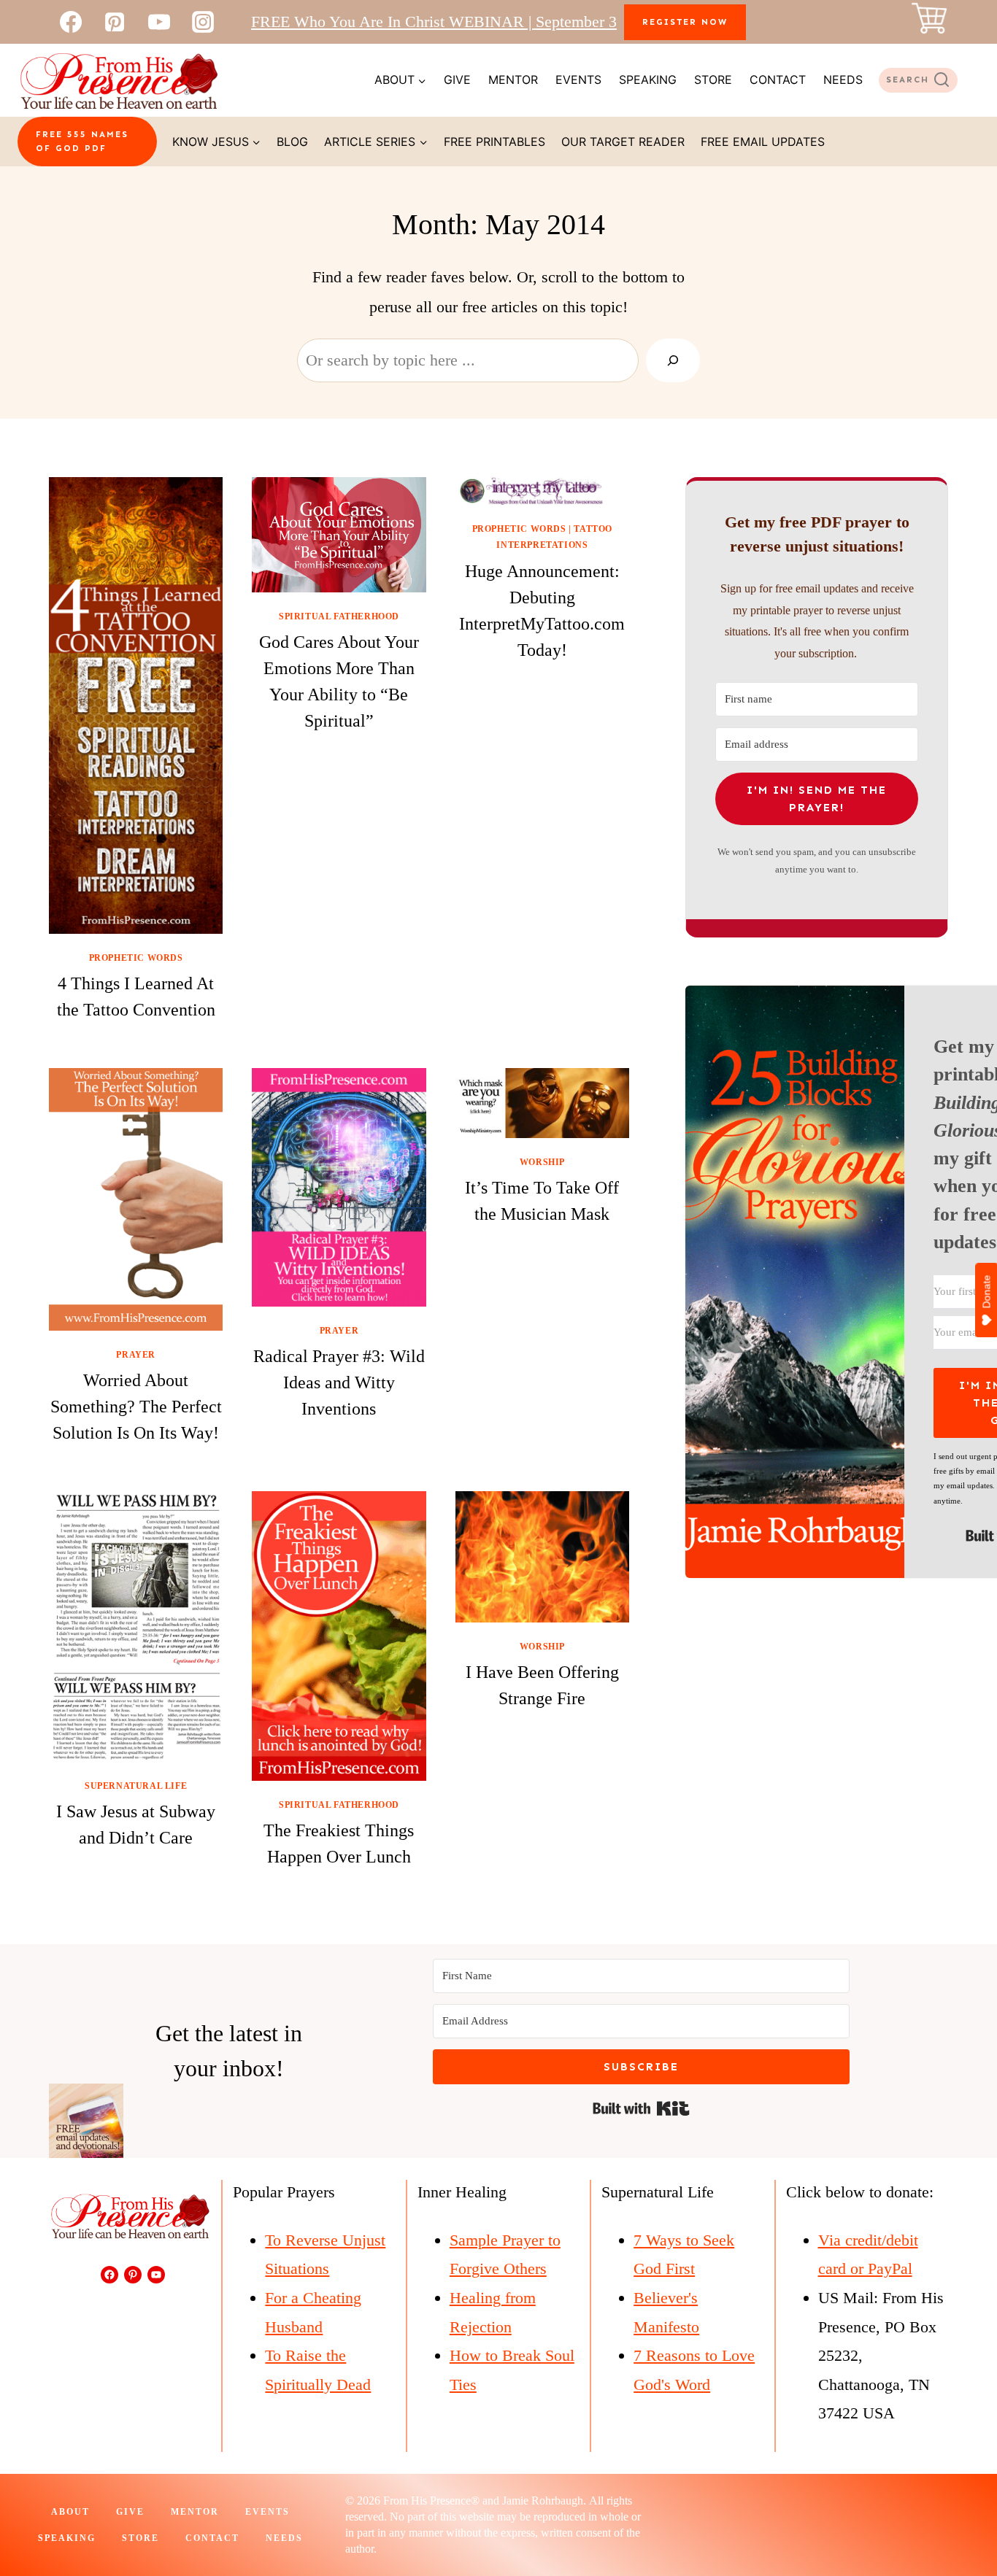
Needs (843, 80)
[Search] (673, 360)
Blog (292, 142)
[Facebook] (71, 22)
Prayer (136, 1355)
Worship (542, 1162)
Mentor (513, 80)
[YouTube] (159, 22)
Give (457, 80)
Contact (778, 80)
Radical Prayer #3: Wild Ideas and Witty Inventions (339, 1382)
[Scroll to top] (959, 2516)
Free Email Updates (763, 142)
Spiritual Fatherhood (339, 616)
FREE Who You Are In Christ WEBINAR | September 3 (434, 22)
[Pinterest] (115, 22)
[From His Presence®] (119, 80)
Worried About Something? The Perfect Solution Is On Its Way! (136, 1407)
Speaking (648, 80)
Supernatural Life (136, 1786)
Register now (685, 22)
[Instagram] (203, 22)
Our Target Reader (623, 142)
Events (578, 80)
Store (713, 80)
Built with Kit (641, 2108)
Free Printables (494, 142)
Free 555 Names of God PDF (82, 141)
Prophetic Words (136, 958)
